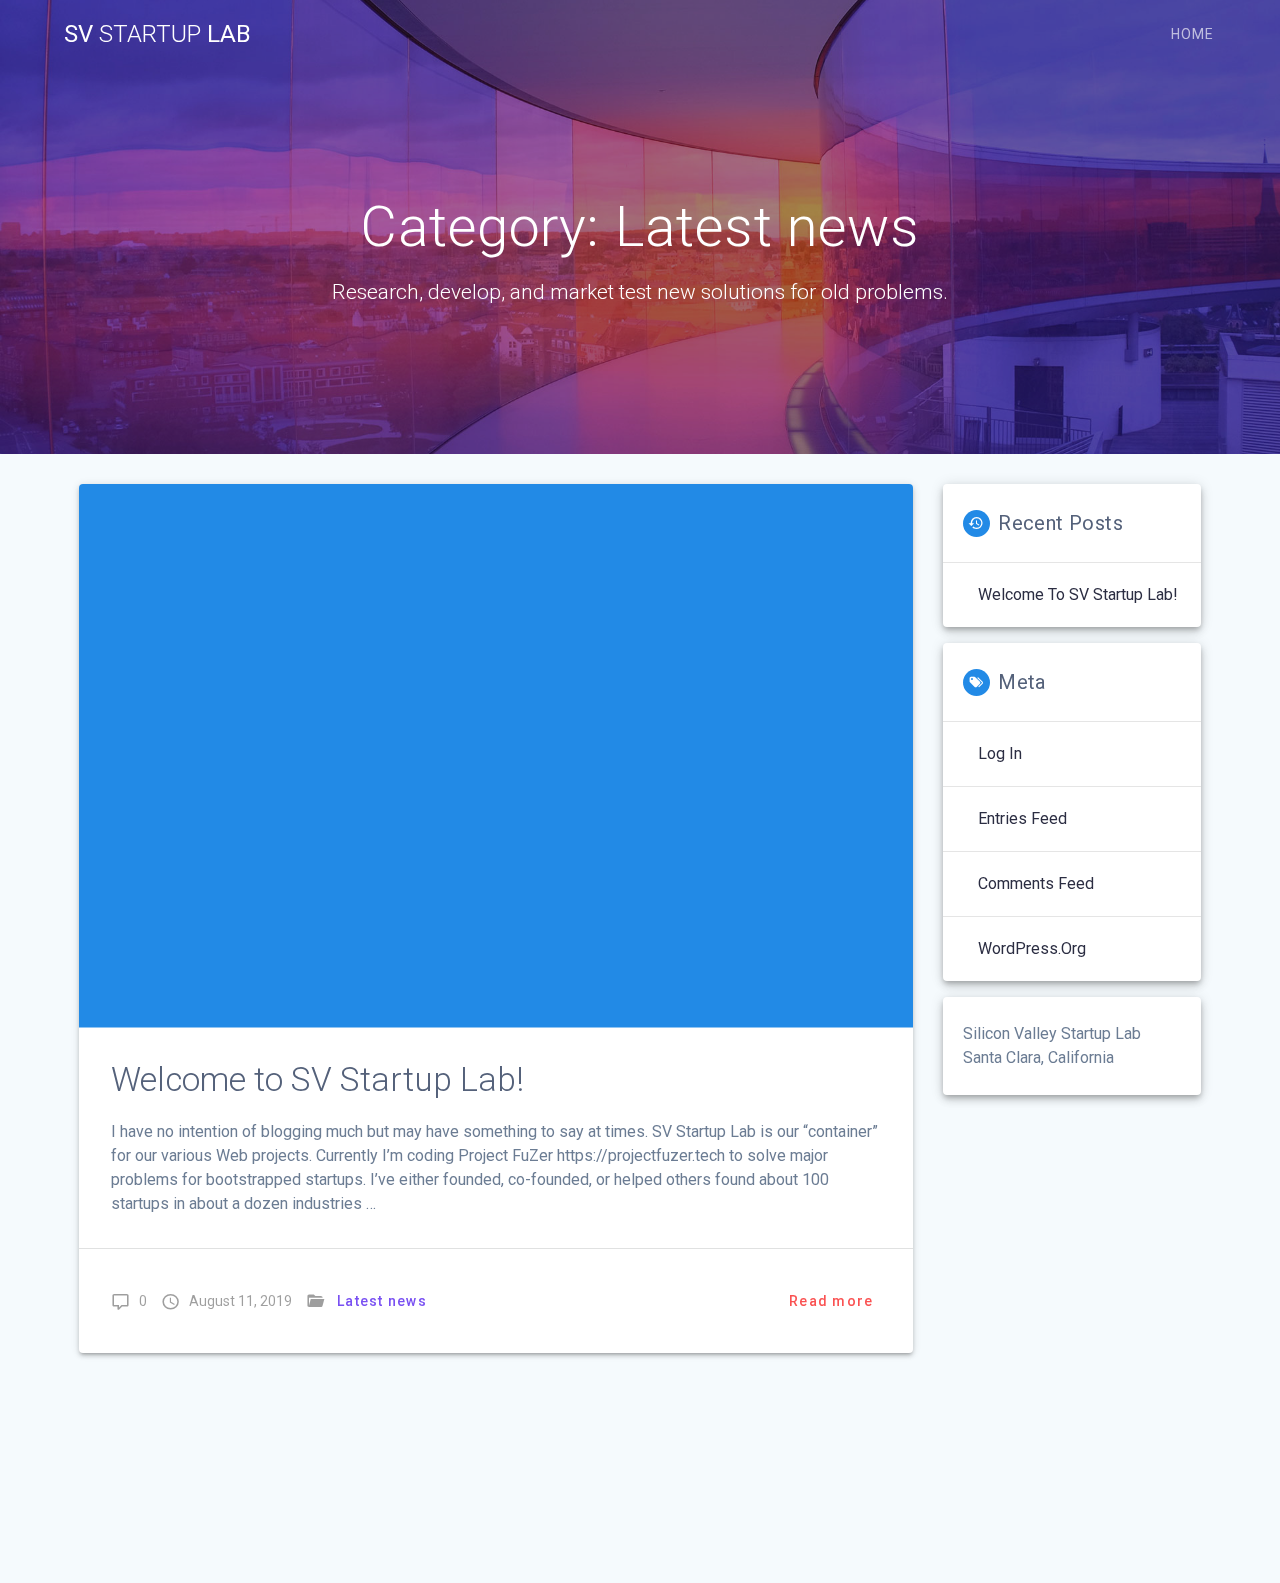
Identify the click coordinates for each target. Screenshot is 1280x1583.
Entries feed (1022, 818)
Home (1192, 34)
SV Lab (157, 34)
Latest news (382, 1301)
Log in (1000, 753)
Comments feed (1036, 883)
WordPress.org (1032, 948)
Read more (831, 1301)
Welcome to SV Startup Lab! (317, 1079)
